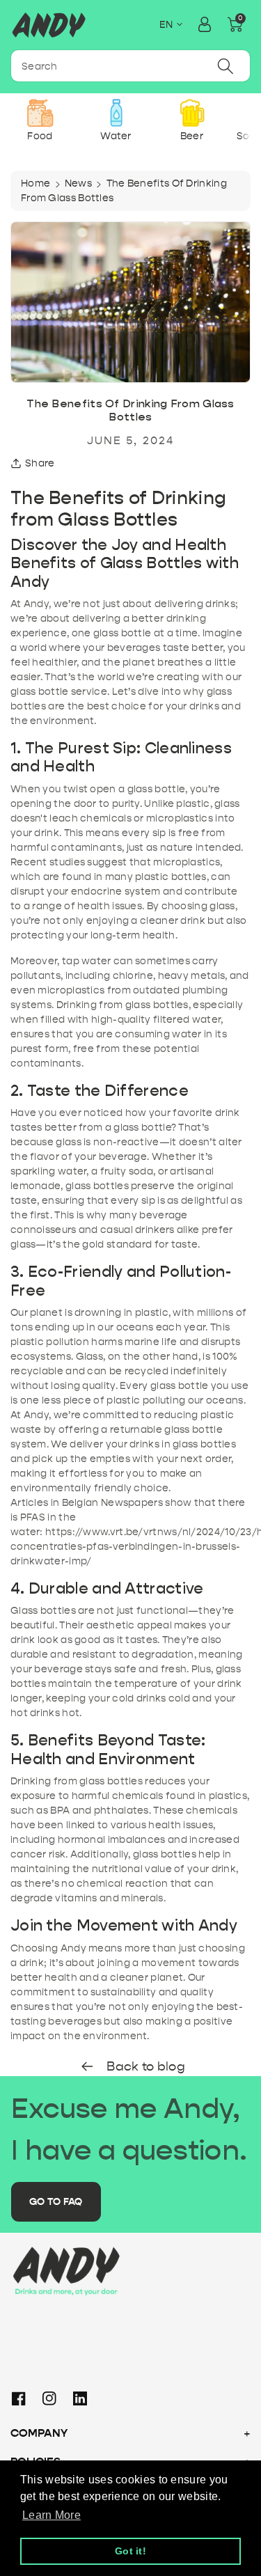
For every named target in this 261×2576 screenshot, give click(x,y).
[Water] (116, 113)
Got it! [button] (130, 2551)
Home (35, 183)
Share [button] (40, 463)
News (78, 183)
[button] (235, 24)
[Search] (226, 66)
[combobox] (130, 66)
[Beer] (192, 113)
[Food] (40, 113)
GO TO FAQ (56, 2202)
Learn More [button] (52, 2515)
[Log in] (205, 24)
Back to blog (144, 2067)
